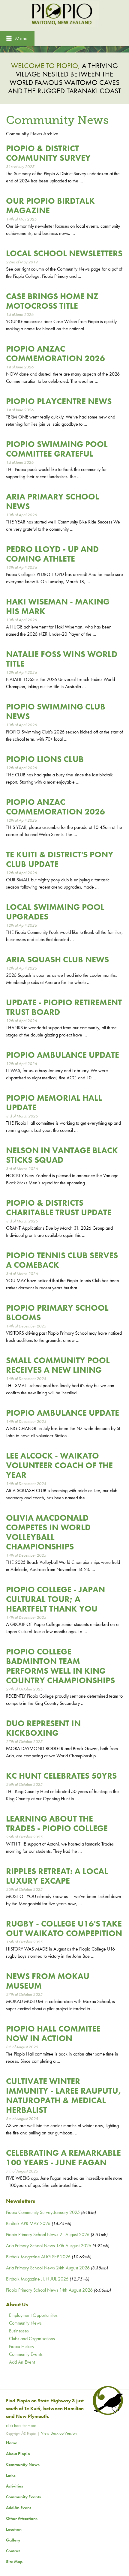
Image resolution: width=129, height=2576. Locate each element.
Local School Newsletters (64, 253)
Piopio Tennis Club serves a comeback (62, 1260)
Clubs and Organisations (32, 2339)
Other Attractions (22, 2518)
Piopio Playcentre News (59, 401)
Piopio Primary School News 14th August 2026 (49, 2290)
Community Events (26, 2354)
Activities (15, 2486)
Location (14, 2529)
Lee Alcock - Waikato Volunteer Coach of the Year (59, 1465)
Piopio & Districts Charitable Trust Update (59, 1208)
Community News (25, 2323)
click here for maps (21, 2425)
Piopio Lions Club (45, 759)
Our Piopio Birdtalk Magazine (50, 206)
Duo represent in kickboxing (43, 1728)
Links (11, 2475)
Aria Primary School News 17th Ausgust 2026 (49, 2246)
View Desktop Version (59, 2433)
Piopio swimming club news (56, 711)
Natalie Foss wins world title (62, 659)
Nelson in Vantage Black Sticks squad (62, 1155)
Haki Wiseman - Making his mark (58, 606)
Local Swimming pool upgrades (55, 912)
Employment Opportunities (33, 2315)
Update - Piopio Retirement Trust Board (64, 1007)
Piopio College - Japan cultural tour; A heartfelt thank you (55, 1599)
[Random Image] (64, 48)
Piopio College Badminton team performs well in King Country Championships (60, 1666)
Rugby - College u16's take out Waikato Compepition (64, 1928)
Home (12, 2443)
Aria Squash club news (57, 960)
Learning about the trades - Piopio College (57, 1823)
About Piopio (18, 2454)
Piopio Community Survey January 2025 (43, 2212)
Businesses (19, 2331)
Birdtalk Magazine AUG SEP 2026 (38, 2257)
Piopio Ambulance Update (63, 1413)
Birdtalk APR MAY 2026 (28, 2223)
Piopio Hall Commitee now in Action (53, 2033)
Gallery (13, 2540)
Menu (21, 38)
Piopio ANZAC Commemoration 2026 (55, 354)
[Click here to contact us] (107, 2413)
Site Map (14, 2562)
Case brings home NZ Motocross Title (52, 301)
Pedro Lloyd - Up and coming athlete (52, 554)
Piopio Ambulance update (63, 1055)
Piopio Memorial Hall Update (54, 1103)
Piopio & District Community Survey (48, 153)
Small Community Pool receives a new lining (58, 1365)
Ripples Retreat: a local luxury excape (57, 1876)
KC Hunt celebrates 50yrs (61, 1776)
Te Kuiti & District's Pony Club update (60, 859)
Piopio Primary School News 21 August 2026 (48, 2234)
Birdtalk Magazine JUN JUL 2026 (37, 2279)
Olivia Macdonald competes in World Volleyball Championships (48, 1532)
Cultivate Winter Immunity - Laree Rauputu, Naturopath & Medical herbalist (64, 2096)
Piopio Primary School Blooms (57, 1313)
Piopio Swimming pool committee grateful (57, 449)
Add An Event (22, 2362)
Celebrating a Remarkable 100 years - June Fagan (63, 2158)
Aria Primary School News (52, 501)
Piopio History (22, 2346)
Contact (13, 2551)
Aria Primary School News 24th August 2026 (48, 2268)
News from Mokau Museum (48, 1981)
